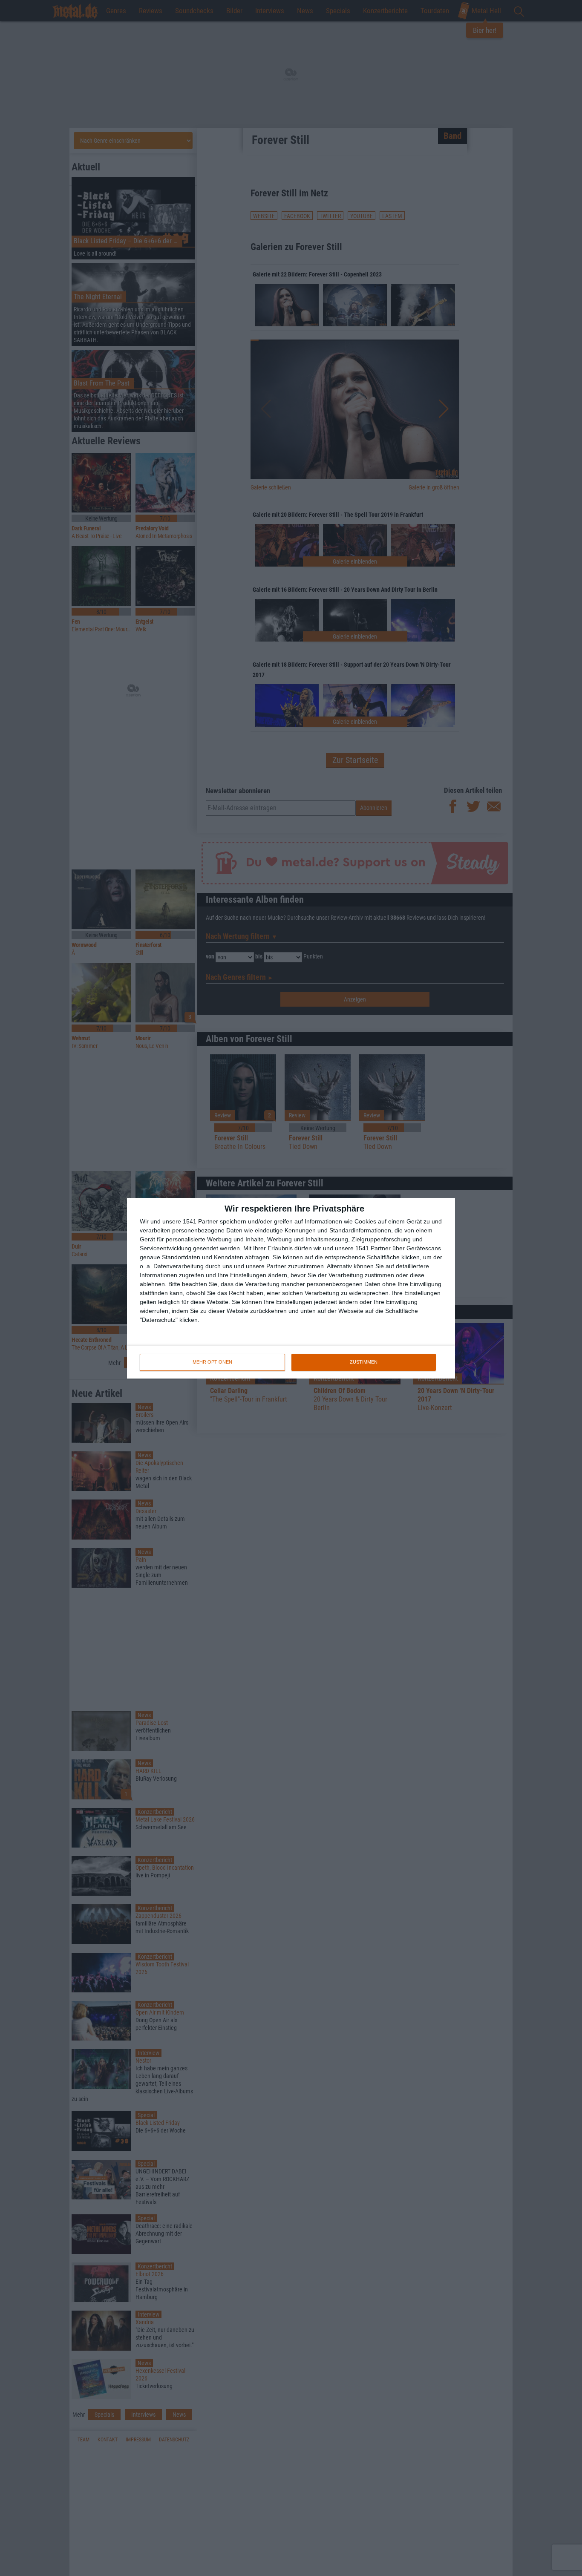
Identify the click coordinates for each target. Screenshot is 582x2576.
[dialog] (291, 1288)
